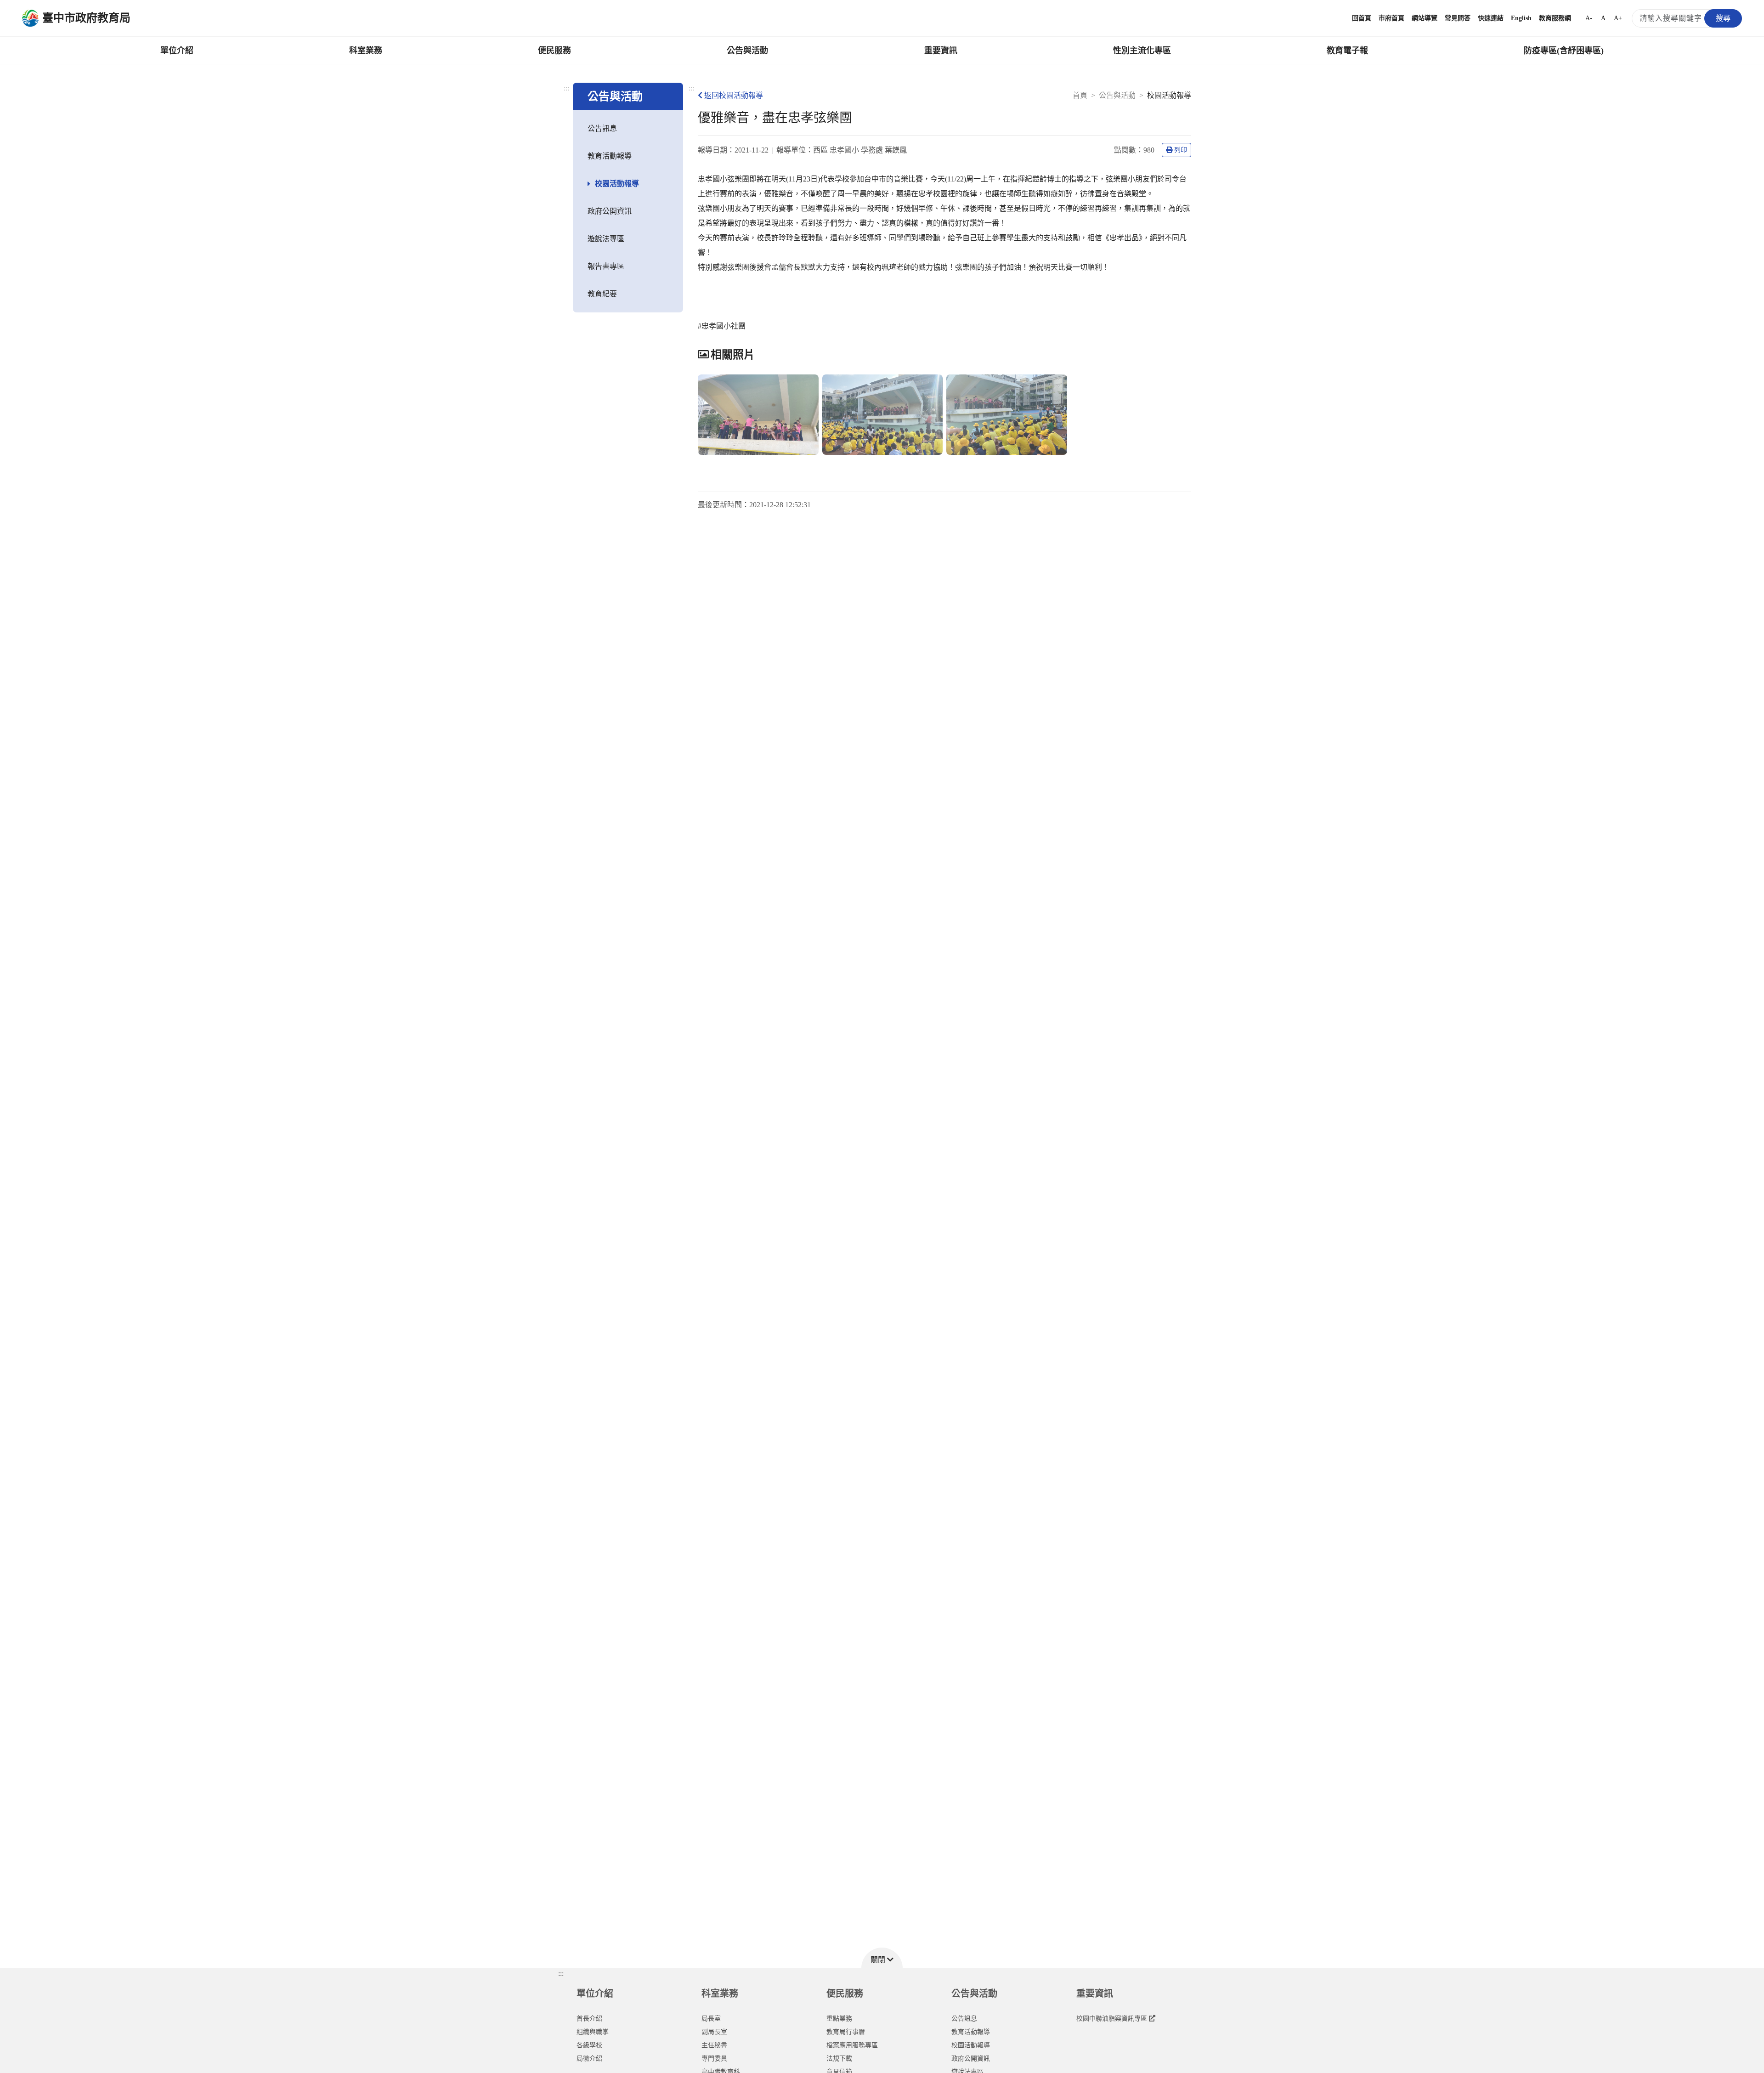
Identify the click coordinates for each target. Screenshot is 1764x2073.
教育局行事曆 (846, 2032)
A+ (1618, 18)
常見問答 (1458, 18)
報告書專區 (606, 266)
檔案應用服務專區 (852, 2045)
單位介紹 (177, 51)
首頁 (1080, 95)
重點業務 (839, 2019)
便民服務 (554, 51)
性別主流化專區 (1142, 51)
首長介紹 (589, 2019)
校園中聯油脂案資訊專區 (1112, 2019)
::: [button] (561, 1974)
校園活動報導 (617, 184)
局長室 (711, 2019)
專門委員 (714, 2059)
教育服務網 (1555, 18)
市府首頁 (1391, 18)
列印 (1181, 150)
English (1521, 18)
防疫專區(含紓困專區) (1564, 51)
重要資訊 (941, 51)
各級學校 (589, 2045)
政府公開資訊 (610, 211)
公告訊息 (602, 128)
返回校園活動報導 (734, 95)
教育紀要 (602, 294)
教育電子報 (1347, 51)
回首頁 (1362, 18)
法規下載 (839, 2059)
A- (1589, 18)
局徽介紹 (589, 2059)
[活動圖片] (758, 415)
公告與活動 (747, 51)
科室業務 (366, 51)
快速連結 (1491, 18)
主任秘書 (714, 2045)
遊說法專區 (606, 239)
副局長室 (714, 2032)
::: (566, 88)
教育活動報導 (610, 156)
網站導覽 (1425, 18)
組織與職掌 (593, 2032)
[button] (882, 1958)
